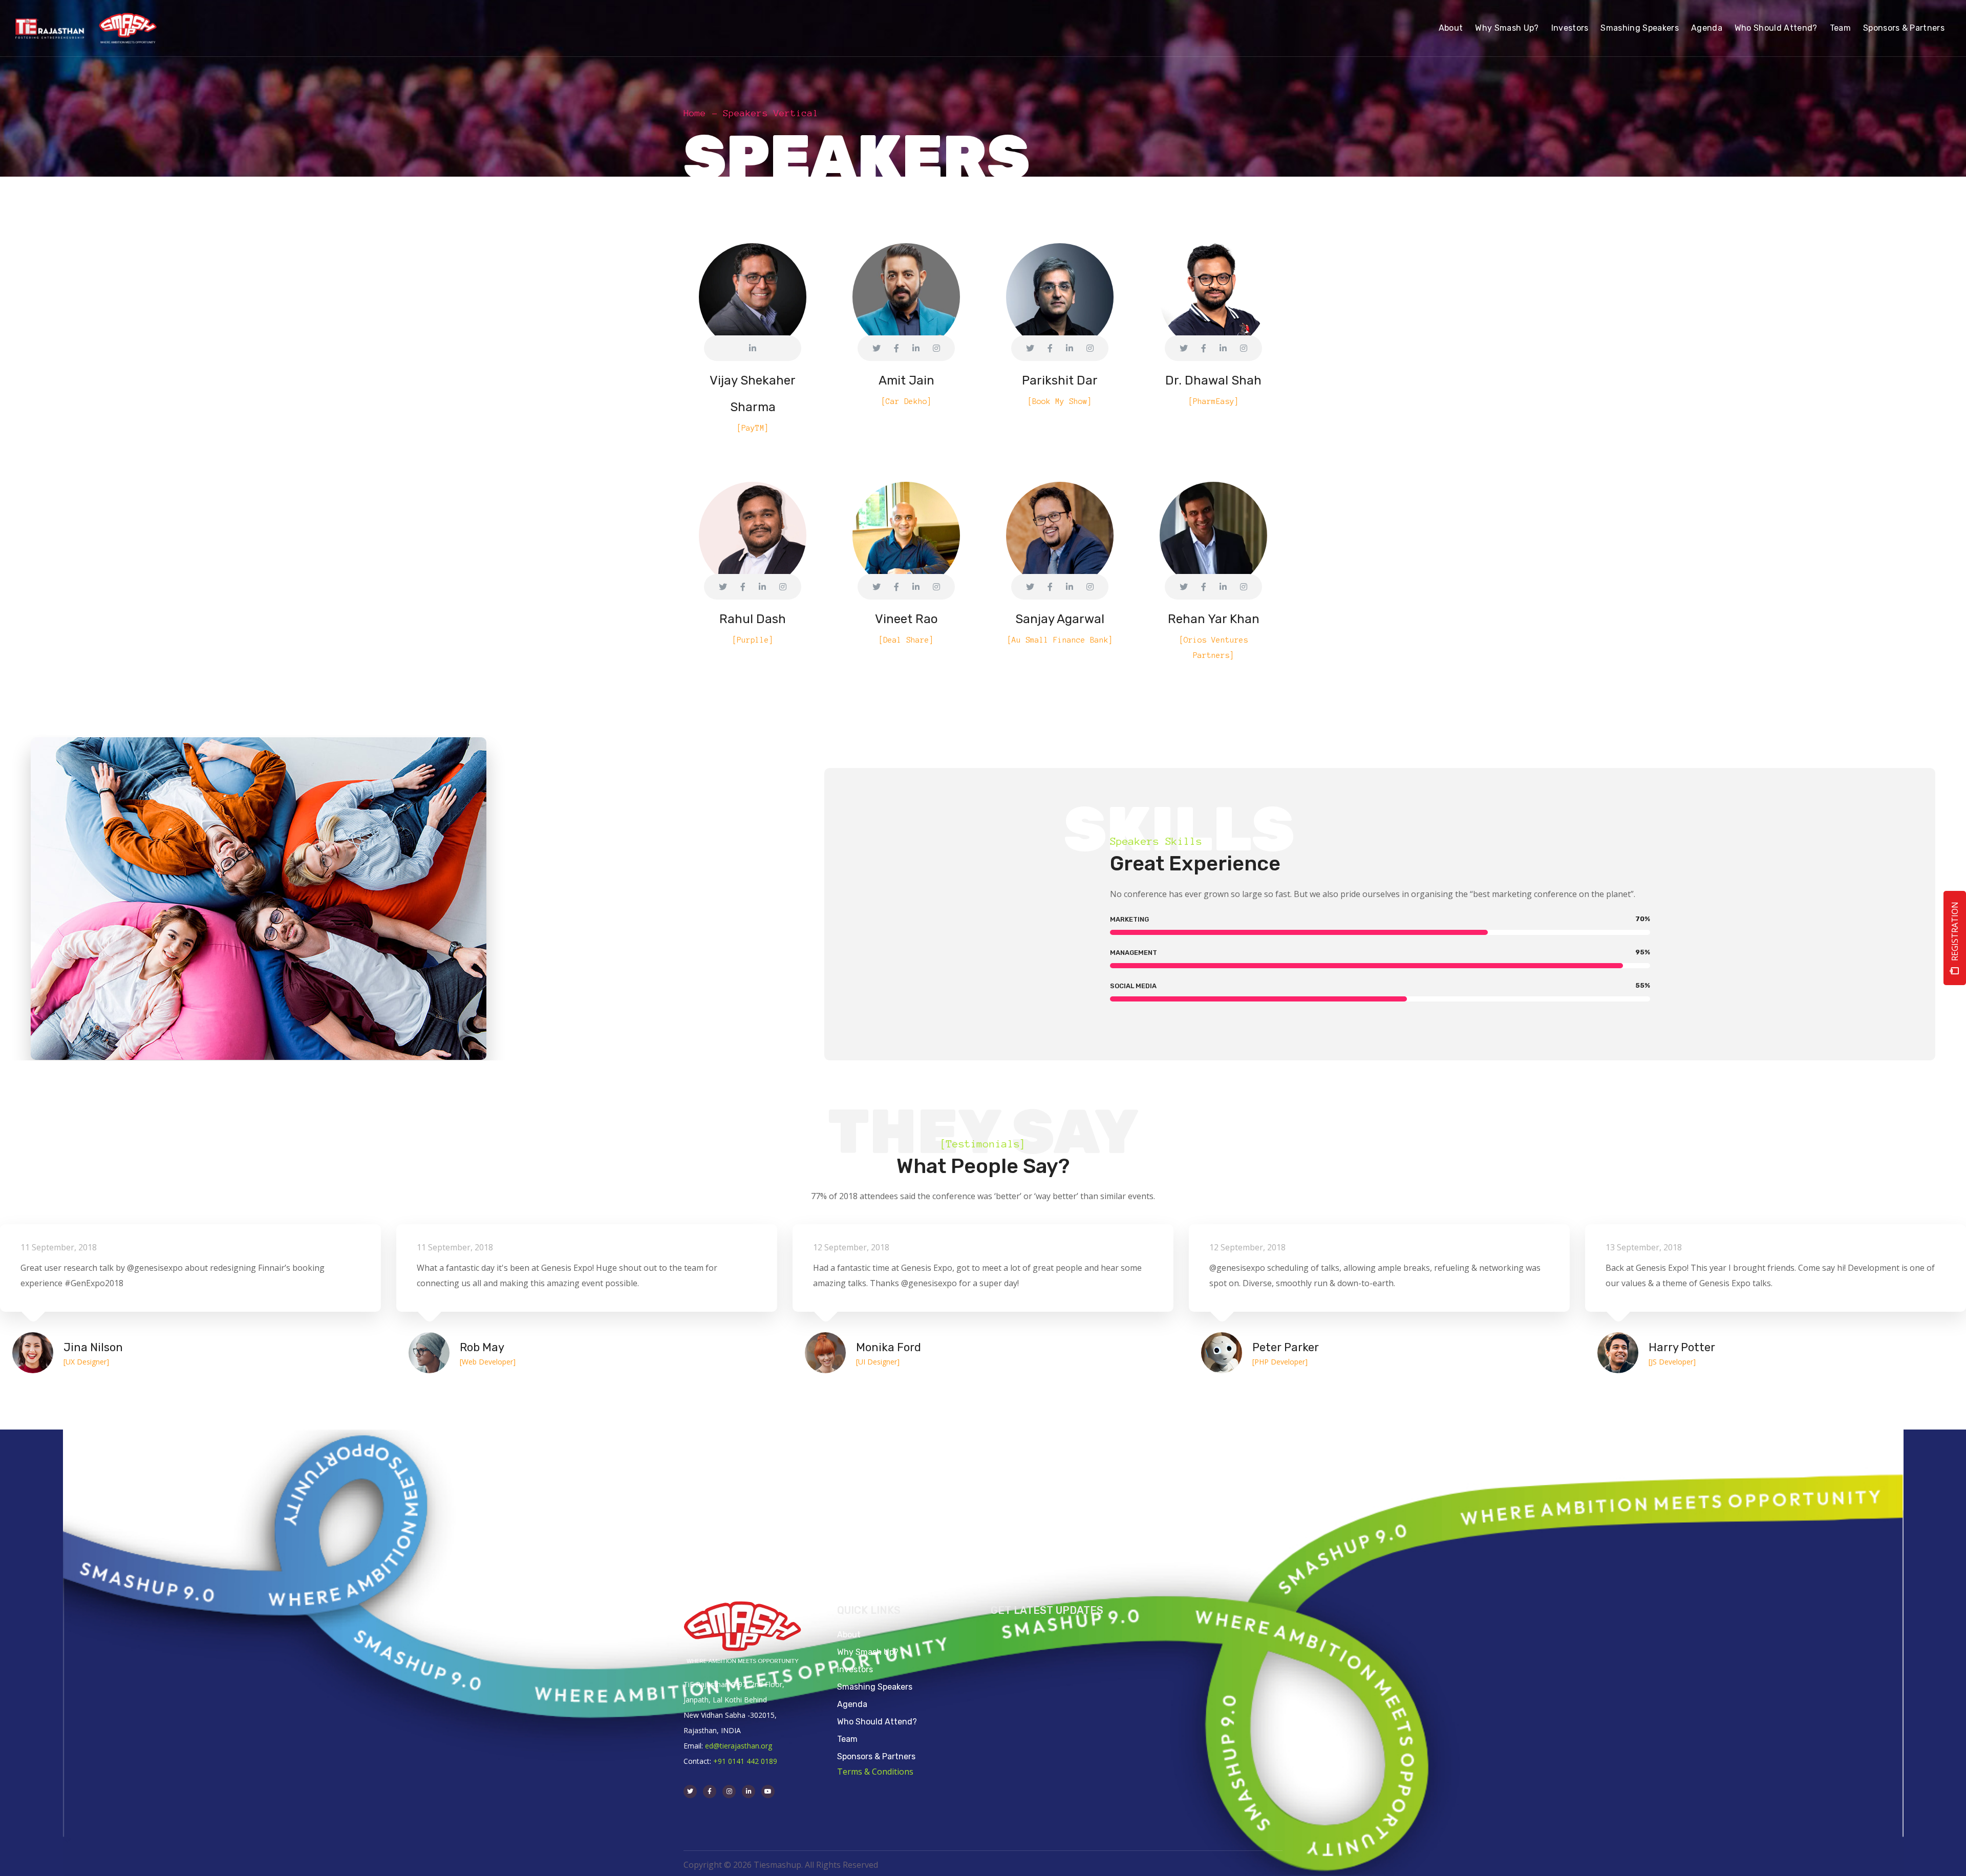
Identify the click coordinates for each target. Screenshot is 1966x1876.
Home (695, 113)
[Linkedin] (749, 1792)
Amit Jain (906, 380)
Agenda (852, 1704)
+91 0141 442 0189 (745, 1761)
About (849, 1635)
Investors (855, 1669)
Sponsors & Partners (876, 1756)
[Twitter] (690, 1792)
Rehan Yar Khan (1214, 619)
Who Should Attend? (877, 1722)
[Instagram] (729, 1792)
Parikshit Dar (1060, 380)
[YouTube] (768, 1792)
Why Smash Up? (868, 1652)
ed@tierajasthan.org (739, 1746)
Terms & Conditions (875, 1772)
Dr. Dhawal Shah (1213, 380)
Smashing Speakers (875, 1687)
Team (847, 1739)
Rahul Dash (753, 619)
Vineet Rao (906, 619)
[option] (587, 1294)
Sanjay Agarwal (1060, 619)
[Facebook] (710, 1792)
